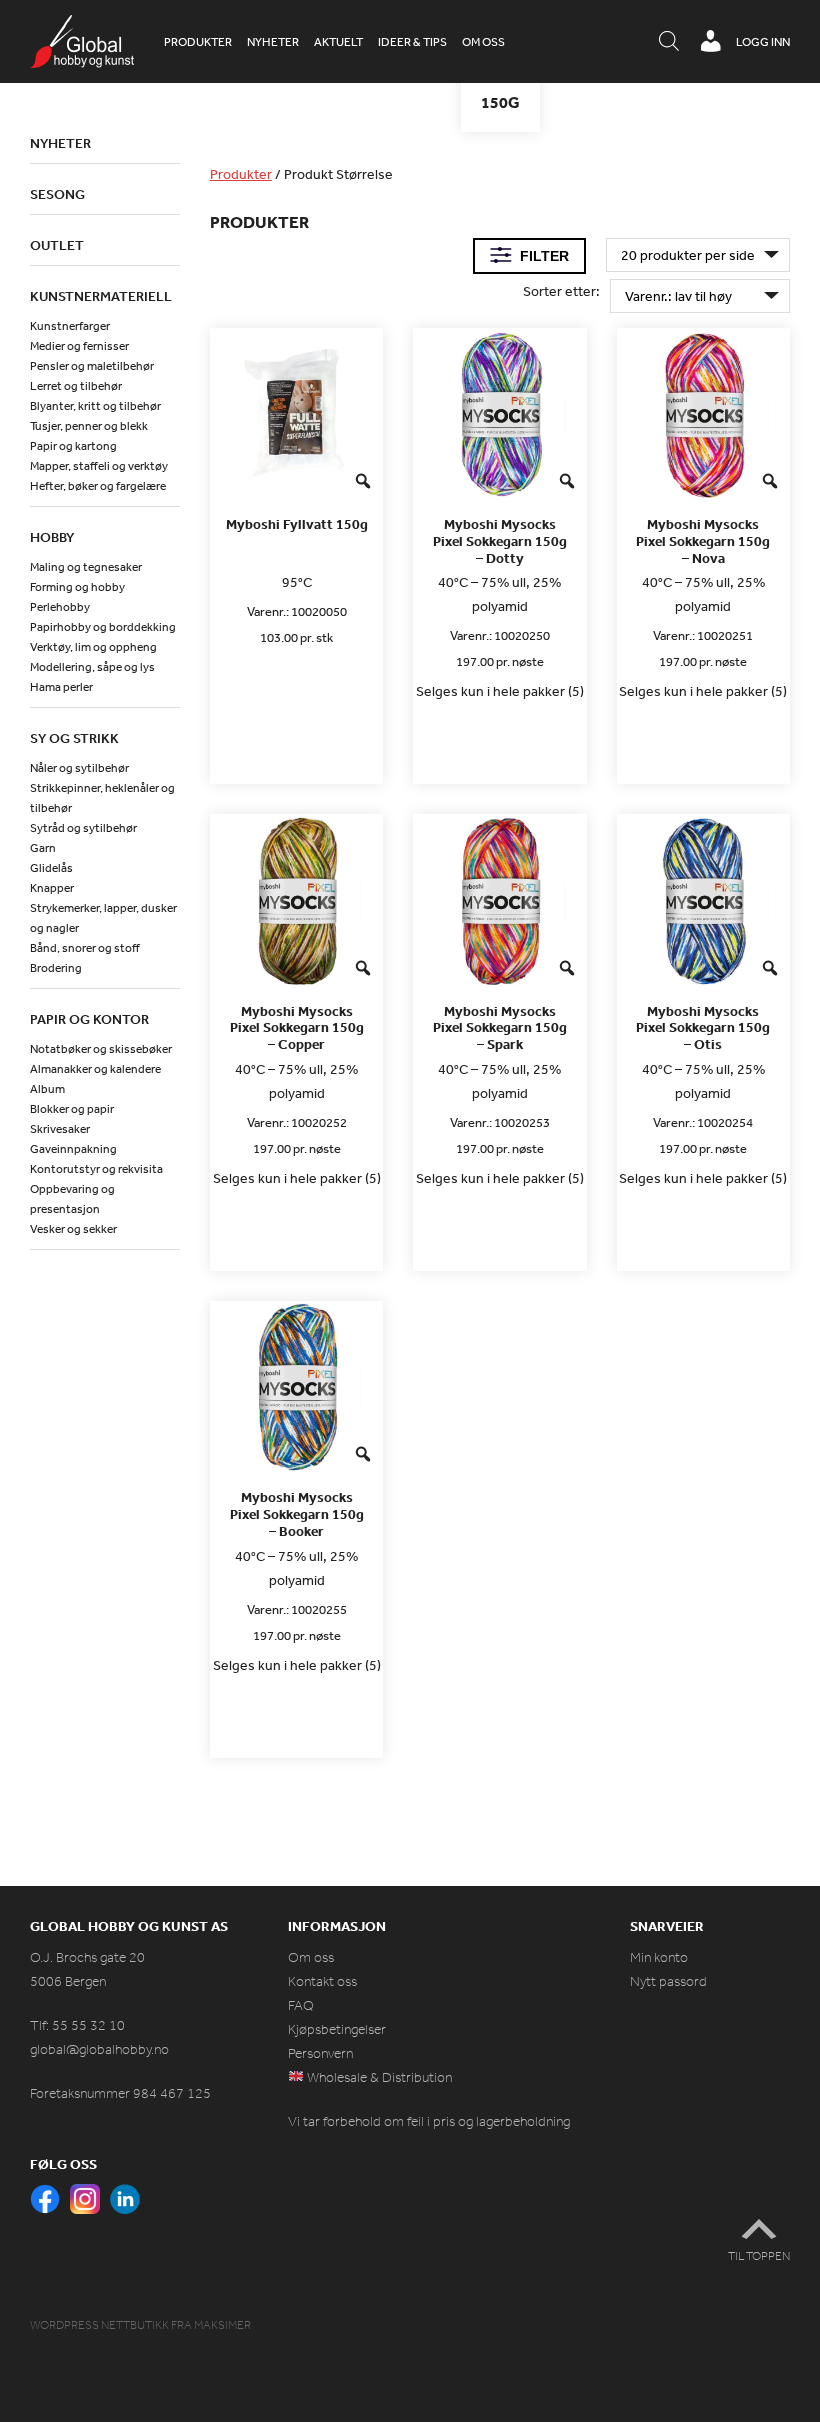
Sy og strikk (74, 738)
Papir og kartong (73, 446)
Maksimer (222, 2325)
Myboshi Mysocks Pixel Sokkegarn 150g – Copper (297, 1028)
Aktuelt (338, 42)
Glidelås (51, 868)
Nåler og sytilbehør (79, 768)
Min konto (659, 1957)
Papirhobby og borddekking (103, 627)
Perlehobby (60, 607)
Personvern (320, 2053)
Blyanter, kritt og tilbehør (95, 406)
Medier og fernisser (79, 346)
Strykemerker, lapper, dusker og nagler (103, 918)
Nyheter (273, 42)
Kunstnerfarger (70, 326)
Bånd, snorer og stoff (85, 948)
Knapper (52, 888)
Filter (544, 256)
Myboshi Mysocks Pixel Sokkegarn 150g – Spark (500, 1028)
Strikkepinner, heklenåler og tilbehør (102, 798)
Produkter (198, 42)
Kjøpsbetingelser (337, 2029)
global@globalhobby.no (99, 2049)
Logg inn (763, 42)
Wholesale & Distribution (378, 2077)
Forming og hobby (77, 587)
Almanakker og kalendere (95, 1069)
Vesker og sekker (73, 1229)
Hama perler (61, 687)
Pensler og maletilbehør (92, 366)
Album (47, 1089)
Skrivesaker (60, 1129)
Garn (43, 848)
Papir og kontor (89, 1019)
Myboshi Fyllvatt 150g (297, 524)
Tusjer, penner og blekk (89, 426)
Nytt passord (668, 1981)
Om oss (483, 42)
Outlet (57, 245)
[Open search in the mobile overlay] (669, 42)
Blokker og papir (72, 1109)
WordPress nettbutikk (99, 2325)
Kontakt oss (322, 1981)
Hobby (52, 537)
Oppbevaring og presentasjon (72, 1199)
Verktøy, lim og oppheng (93, 647)
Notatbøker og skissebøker (101, 1049)
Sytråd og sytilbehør (83, 828)
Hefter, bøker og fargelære (98, 486)
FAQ (301, 2005)
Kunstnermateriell (101, 296)
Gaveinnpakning (73, 1149)
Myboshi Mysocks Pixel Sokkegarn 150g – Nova (703, 541)
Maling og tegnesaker (86, 567)
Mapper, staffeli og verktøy (99, 466)
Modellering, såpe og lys (92, 667)
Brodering (56, 968)
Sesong (57, 194)
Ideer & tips (412, 42)
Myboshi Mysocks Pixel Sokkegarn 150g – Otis (703, 1028)
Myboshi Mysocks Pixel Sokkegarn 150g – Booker (297, 1514)
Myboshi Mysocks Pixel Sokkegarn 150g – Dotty (500, 541)
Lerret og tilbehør (76, 386)
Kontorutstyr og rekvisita (96, 1169)
